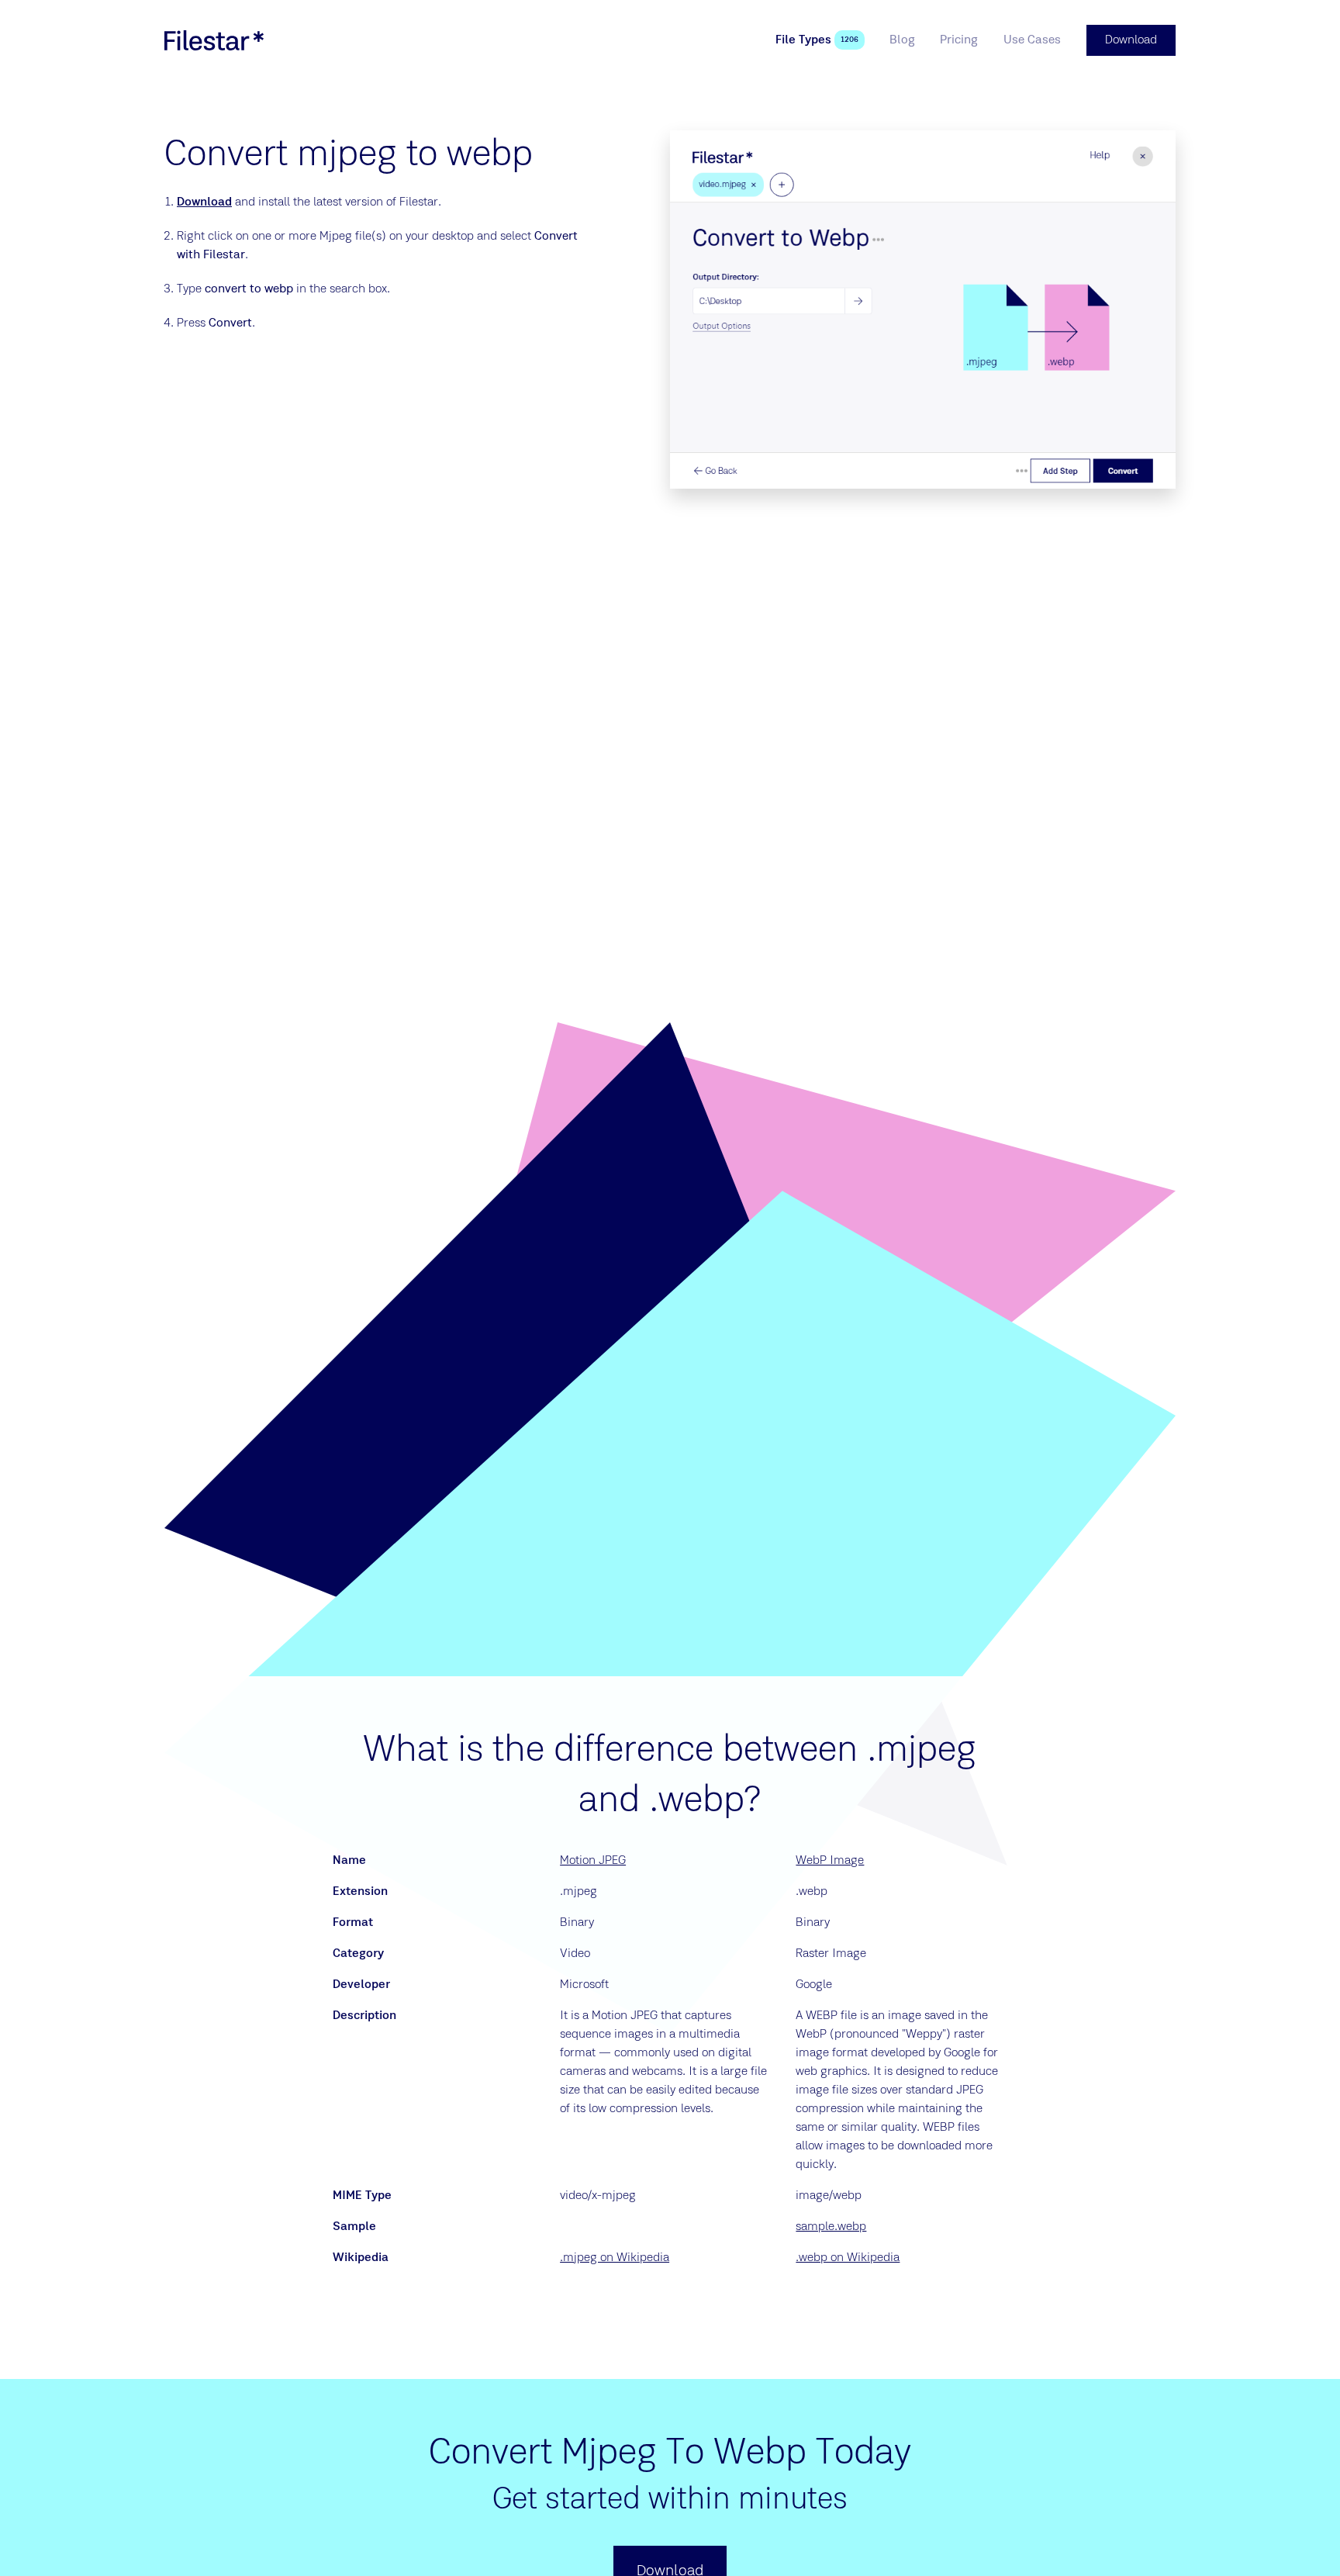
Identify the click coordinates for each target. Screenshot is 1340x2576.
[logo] (214, 40)
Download (204, 202)
